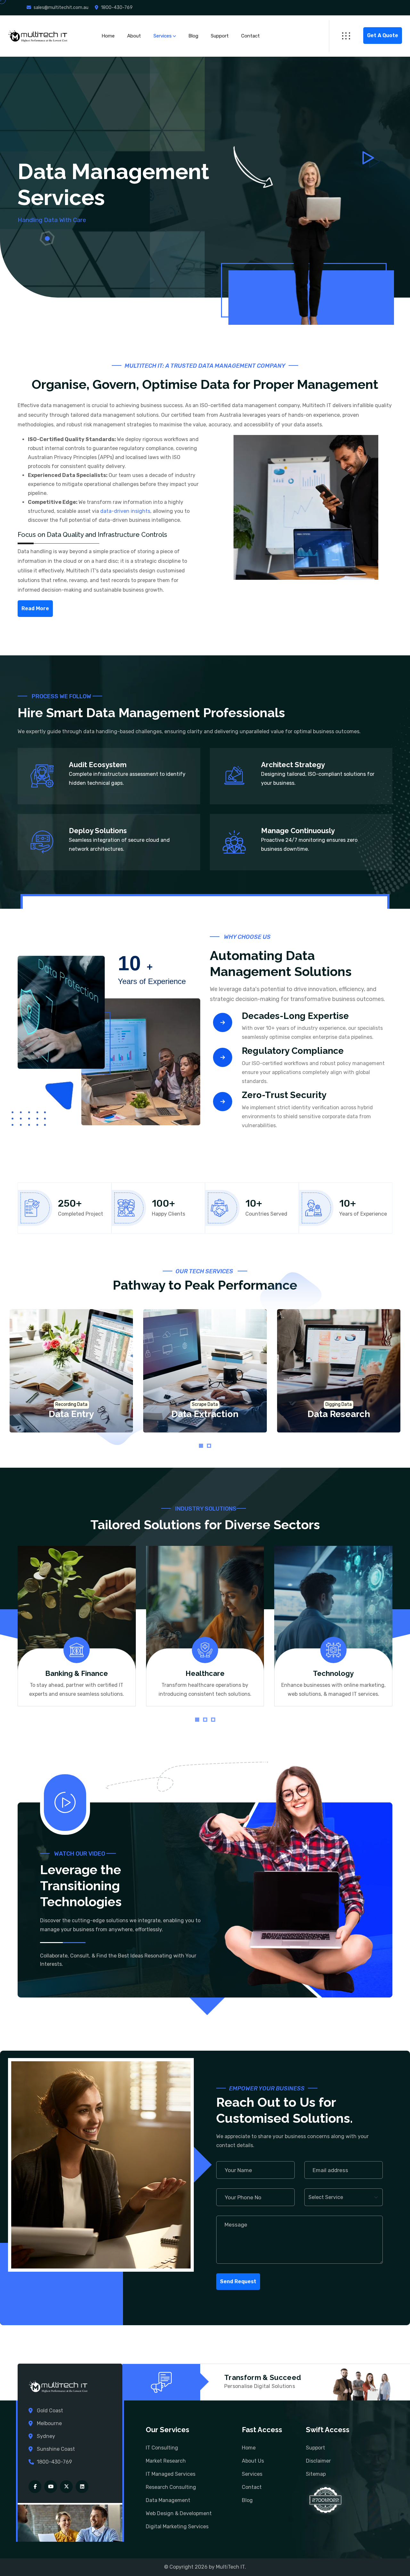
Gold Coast (50, 2411)
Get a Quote (383, 35)
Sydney (46, 2436)
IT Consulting (162, 2448)
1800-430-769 (117, 8)
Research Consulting (171, 2487)
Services (163, 36)
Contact (250, 36)
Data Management (168, 2500)
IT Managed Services (171, 2474)
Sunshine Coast (56, 2449)
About (134, 36)
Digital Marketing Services (177, 2527)
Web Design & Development (179, 2513)
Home (108, 36)
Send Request (238, 2281)
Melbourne (49, 2423)
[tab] (201, 1446)
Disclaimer (318, 2461)
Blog (193, 36)
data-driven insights (125, 511)
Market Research (166, 2461)
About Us (253, 2461)
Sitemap (316, 2474)
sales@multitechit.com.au (61, 8)
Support (220, 36)
